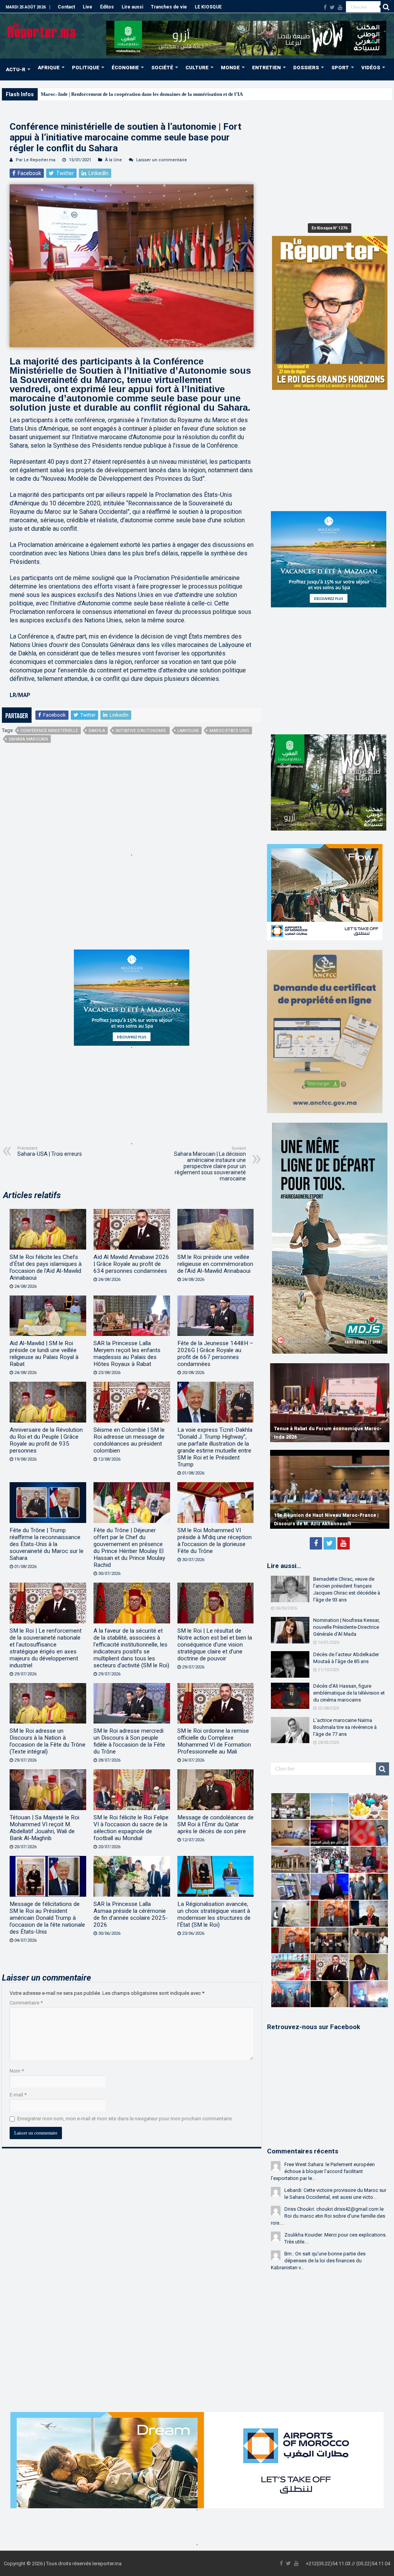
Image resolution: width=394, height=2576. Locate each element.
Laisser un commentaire (162, 160)
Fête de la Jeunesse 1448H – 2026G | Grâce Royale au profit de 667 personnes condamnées (215, 1354)
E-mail (18, 2095)
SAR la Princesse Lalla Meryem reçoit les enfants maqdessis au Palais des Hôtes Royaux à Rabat (127, 1354)
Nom (17, 2071)
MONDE (230, 68)
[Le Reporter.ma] (42, 30)
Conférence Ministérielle (49, 731)
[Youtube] (340, 7)
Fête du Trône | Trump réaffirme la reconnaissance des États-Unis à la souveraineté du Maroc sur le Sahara (47, 1544)
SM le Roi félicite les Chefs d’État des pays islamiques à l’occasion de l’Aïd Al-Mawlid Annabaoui (46, 1267)
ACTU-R (16, 69)
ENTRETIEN (266, 68)
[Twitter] (332, 7)
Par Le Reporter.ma (36, 160)
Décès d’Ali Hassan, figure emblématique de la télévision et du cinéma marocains (349, 1693)
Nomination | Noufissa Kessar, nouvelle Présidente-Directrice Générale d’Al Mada (346, 1627)
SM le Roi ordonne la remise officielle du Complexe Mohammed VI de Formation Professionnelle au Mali (214, 1741)
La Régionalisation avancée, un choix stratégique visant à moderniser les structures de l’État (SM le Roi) (214, 1914)
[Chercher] (386, 7)
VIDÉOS (371, 68)
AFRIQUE (49, 68)
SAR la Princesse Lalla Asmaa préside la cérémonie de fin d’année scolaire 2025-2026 (131, 1914)
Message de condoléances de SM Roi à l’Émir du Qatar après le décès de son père (215, 1824)
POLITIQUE (86, 68)
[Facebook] (325, 7)
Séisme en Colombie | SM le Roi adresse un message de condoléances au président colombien (129, 1440)
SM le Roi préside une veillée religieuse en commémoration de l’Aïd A (116, 94)
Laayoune (188, 731)
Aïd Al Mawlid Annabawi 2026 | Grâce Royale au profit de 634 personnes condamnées (131, 1264)
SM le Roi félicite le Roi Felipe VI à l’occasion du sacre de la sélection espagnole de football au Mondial (131, 1828)
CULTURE (197, 68)
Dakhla (97, 731)
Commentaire (26, 2003)
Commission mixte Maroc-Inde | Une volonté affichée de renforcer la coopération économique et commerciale (327, 1429)
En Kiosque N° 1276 (330, 228)
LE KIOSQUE (208, 7)
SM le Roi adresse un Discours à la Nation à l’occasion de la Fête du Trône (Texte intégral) (48, 1741)
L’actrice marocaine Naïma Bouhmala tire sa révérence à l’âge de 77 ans (345, 1727)
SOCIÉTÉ (162, 68)
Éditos (107, 7)
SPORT (340, 68)
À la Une (114, 160)
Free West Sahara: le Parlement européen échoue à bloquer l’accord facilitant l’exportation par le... (323, 2171)
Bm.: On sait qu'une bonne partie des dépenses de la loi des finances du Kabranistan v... (318, 2261)
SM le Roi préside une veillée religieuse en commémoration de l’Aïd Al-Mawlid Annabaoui (215, 1264)
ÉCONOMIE (125, 68)
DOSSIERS (306, 68)
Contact (66, 7)
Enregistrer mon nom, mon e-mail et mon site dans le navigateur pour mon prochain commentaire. (125, 2119)
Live (88, 7)
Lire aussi (132, 7)
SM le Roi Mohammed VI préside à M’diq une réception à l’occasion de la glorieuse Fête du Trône (215, 1541)
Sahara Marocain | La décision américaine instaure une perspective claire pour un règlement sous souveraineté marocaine (210, 1164)
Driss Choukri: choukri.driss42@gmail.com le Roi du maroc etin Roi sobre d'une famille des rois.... (328, 2216)
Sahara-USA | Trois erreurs (50, 1151)
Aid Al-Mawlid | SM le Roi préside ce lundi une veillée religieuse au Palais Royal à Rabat (44, 1354)
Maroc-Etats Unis (229, 731)
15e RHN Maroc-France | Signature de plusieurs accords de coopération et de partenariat (321, 1515)
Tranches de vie (169, 7)
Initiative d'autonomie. (141, 731)
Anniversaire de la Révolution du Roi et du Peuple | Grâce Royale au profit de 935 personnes (46, 1440)
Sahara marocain (28, 739)
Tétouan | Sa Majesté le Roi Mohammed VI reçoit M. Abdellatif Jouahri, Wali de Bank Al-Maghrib (44, 1828)
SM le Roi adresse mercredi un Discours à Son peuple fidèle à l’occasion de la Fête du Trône (129, 1741)
